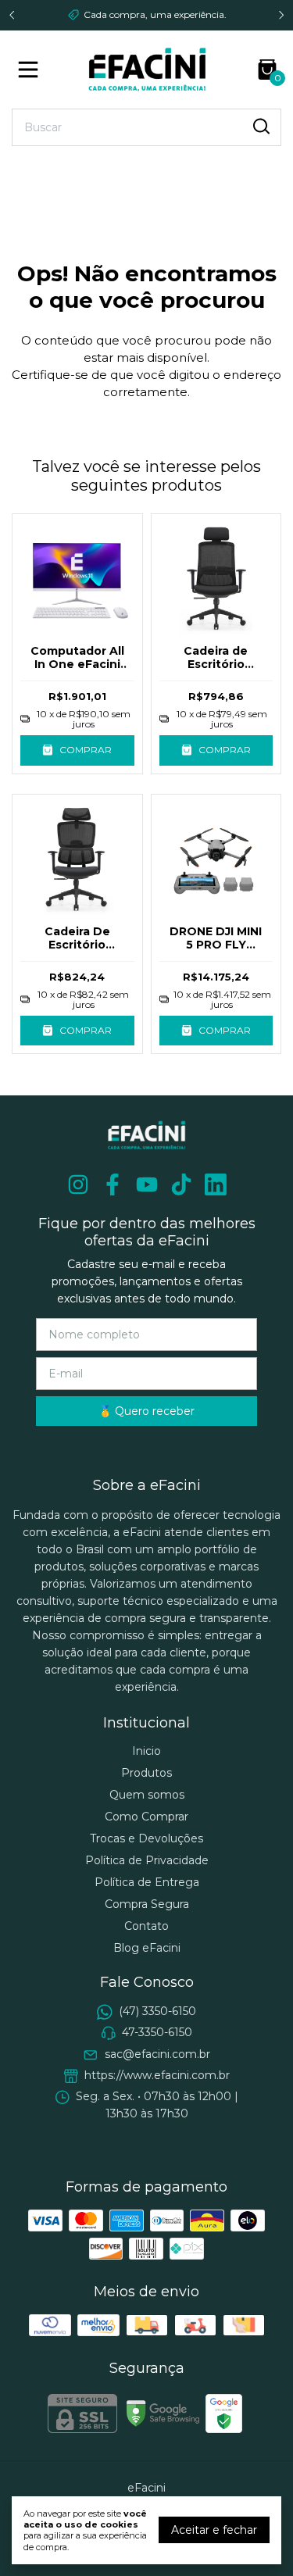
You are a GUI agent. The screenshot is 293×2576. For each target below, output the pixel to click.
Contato (146, 1926)
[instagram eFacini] (78, 1185)
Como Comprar (146, 1817)
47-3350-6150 (157, 2032)
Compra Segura (147, 1904)
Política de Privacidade (147, 1860)
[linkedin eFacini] (216, 1185)
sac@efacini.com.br (157, 2054)
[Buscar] (260, 127)
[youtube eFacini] (147, 1185)
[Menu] (31, 70)
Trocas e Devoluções (146, 1838)
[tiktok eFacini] (181, 1185)
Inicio (146, 1751)
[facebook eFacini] (113, 1185)
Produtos (146, 1773)
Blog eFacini (147, 1948)
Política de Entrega (147, 1882)
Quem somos (147, 1795)
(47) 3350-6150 (157, 2011)
